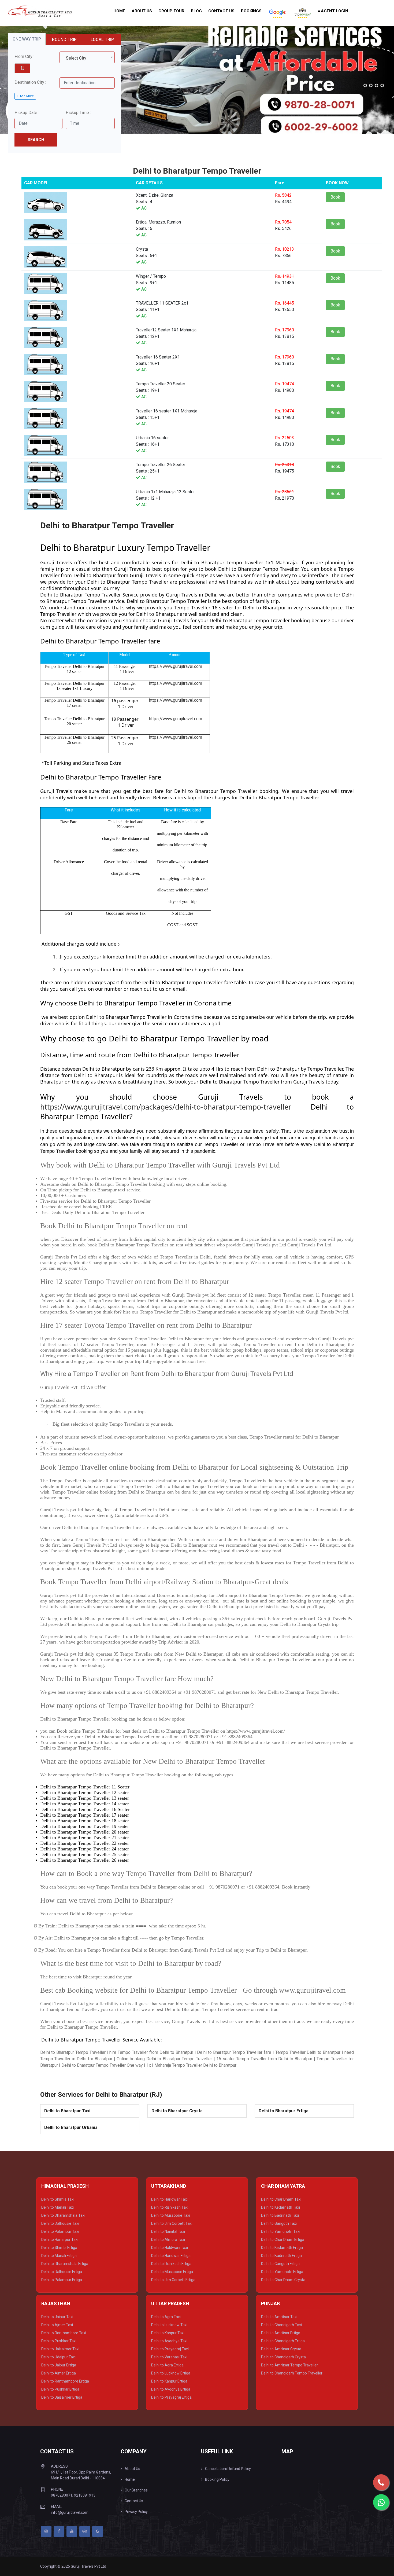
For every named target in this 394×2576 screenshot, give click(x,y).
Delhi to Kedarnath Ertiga (282, 2248)
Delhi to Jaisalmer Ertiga (62, 2397)
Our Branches (136, 2490)
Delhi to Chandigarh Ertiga (283, 2341)
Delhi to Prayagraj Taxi (170, 2349)
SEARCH (36, 140)
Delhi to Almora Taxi (168, 2240)
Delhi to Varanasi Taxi (169, 2357)
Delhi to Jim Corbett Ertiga (173, 2280)
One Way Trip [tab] (27, 39)
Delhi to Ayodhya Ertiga (171, 2389)
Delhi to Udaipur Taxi (58, 2357)
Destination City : (30, 82)
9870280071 (62, 2495)
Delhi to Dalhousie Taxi (60, 2223)
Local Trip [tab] (102, 40)
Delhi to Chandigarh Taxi (281, 2325)
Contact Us (221, 11)
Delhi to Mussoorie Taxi (171, 2215)
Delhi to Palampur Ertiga (62, 2280)
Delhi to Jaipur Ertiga (59, 2365)
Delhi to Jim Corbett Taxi (172, 2223)
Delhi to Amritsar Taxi (279, 2317)
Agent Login (334, 11)
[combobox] (87, 57)
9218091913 (85, 2495)
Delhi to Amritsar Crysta (281, 2349)
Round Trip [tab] (64, 40)
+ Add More (25, 96)
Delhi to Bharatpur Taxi (67, 2111)
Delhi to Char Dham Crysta (283, 2280)
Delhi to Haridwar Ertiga (171, 2256)
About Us (142, 11)
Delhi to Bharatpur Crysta (177, 2111)
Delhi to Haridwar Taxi (169, 2199)
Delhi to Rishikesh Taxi (170, 2207)
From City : (24, 56)
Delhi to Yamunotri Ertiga (282, 2272)
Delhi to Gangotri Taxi (279, 2223)
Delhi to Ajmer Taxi (57, 2325)
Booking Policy (217, 2479)
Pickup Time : (78, 113)
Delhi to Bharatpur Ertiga (284, 2111)
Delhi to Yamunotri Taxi (281, 2231)
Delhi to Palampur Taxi (60, 2231)
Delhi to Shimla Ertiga (59, 2248)
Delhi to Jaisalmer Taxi (60, 2349)
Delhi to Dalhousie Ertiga (62, 2272)
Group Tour (171, 11)
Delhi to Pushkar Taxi (59, 2341)
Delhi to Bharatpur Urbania (71, 2127)
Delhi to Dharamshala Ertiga (65, 2264)
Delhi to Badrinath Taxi (280, 2215)
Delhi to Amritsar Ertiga (281, 2333)
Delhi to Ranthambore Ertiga (65, 2381)
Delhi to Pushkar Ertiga (60, 2389)
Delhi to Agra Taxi (166, 2317)
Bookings (251, 11)
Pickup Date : (27, 113)
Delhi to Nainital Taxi (168, 2231)
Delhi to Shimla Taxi (58, 2199)
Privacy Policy (136, 2512)
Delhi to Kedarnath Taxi (280, 2207)
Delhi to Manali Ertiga (59, 2256)
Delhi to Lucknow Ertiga (171, 2373)
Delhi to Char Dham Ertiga (283, 2240)
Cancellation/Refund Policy (228, 2469)
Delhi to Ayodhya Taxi (169, 2341)
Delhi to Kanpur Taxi (168, 2333)
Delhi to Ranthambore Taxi (64, 2333)
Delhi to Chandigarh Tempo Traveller (292, 2373)
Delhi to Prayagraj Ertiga (171, 2397)
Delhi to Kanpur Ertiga (169, 2381)
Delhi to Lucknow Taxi (169, 2325)
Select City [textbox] (76, 58)
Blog (196, 11)
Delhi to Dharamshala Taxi (63, 2215)
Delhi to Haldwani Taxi (170, 2248)
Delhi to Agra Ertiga (167, 2365)
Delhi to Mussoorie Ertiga (172, 2272)
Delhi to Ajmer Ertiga (59, 2373)
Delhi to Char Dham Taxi (281, 2199)
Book (335, 197)
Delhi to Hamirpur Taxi (60, 2240)
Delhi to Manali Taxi (57, 2207)
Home (119, 11)
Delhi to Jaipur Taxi (57, 2317)
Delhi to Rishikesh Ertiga (171, 2264)
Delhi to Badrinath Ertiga (281, 2256)
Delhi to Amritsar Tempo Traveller (289, 2365)
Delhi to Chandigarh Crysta (283, 2357)
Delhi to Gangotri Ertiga (280, 2264)
